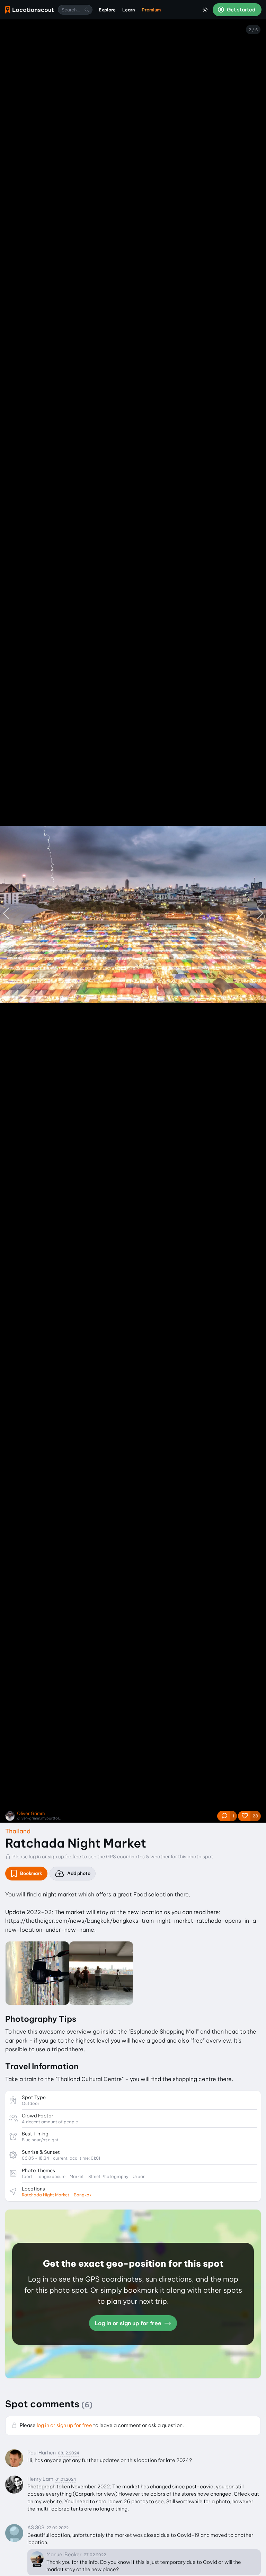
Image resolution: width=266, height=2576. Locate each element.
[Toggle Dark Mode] (205, 10)
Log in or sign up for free (129, 2323)
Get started (241, 10)
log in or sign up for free (55, 1857)
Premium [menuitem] (151, 10)
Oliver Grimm (31, 1813)
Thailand (18, 1831)
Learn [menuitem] (129, 10)
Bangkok (83, 2195)
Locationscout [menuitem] (29, 10)
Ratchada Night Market (46, 2195)
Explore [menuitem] (107, 10)
